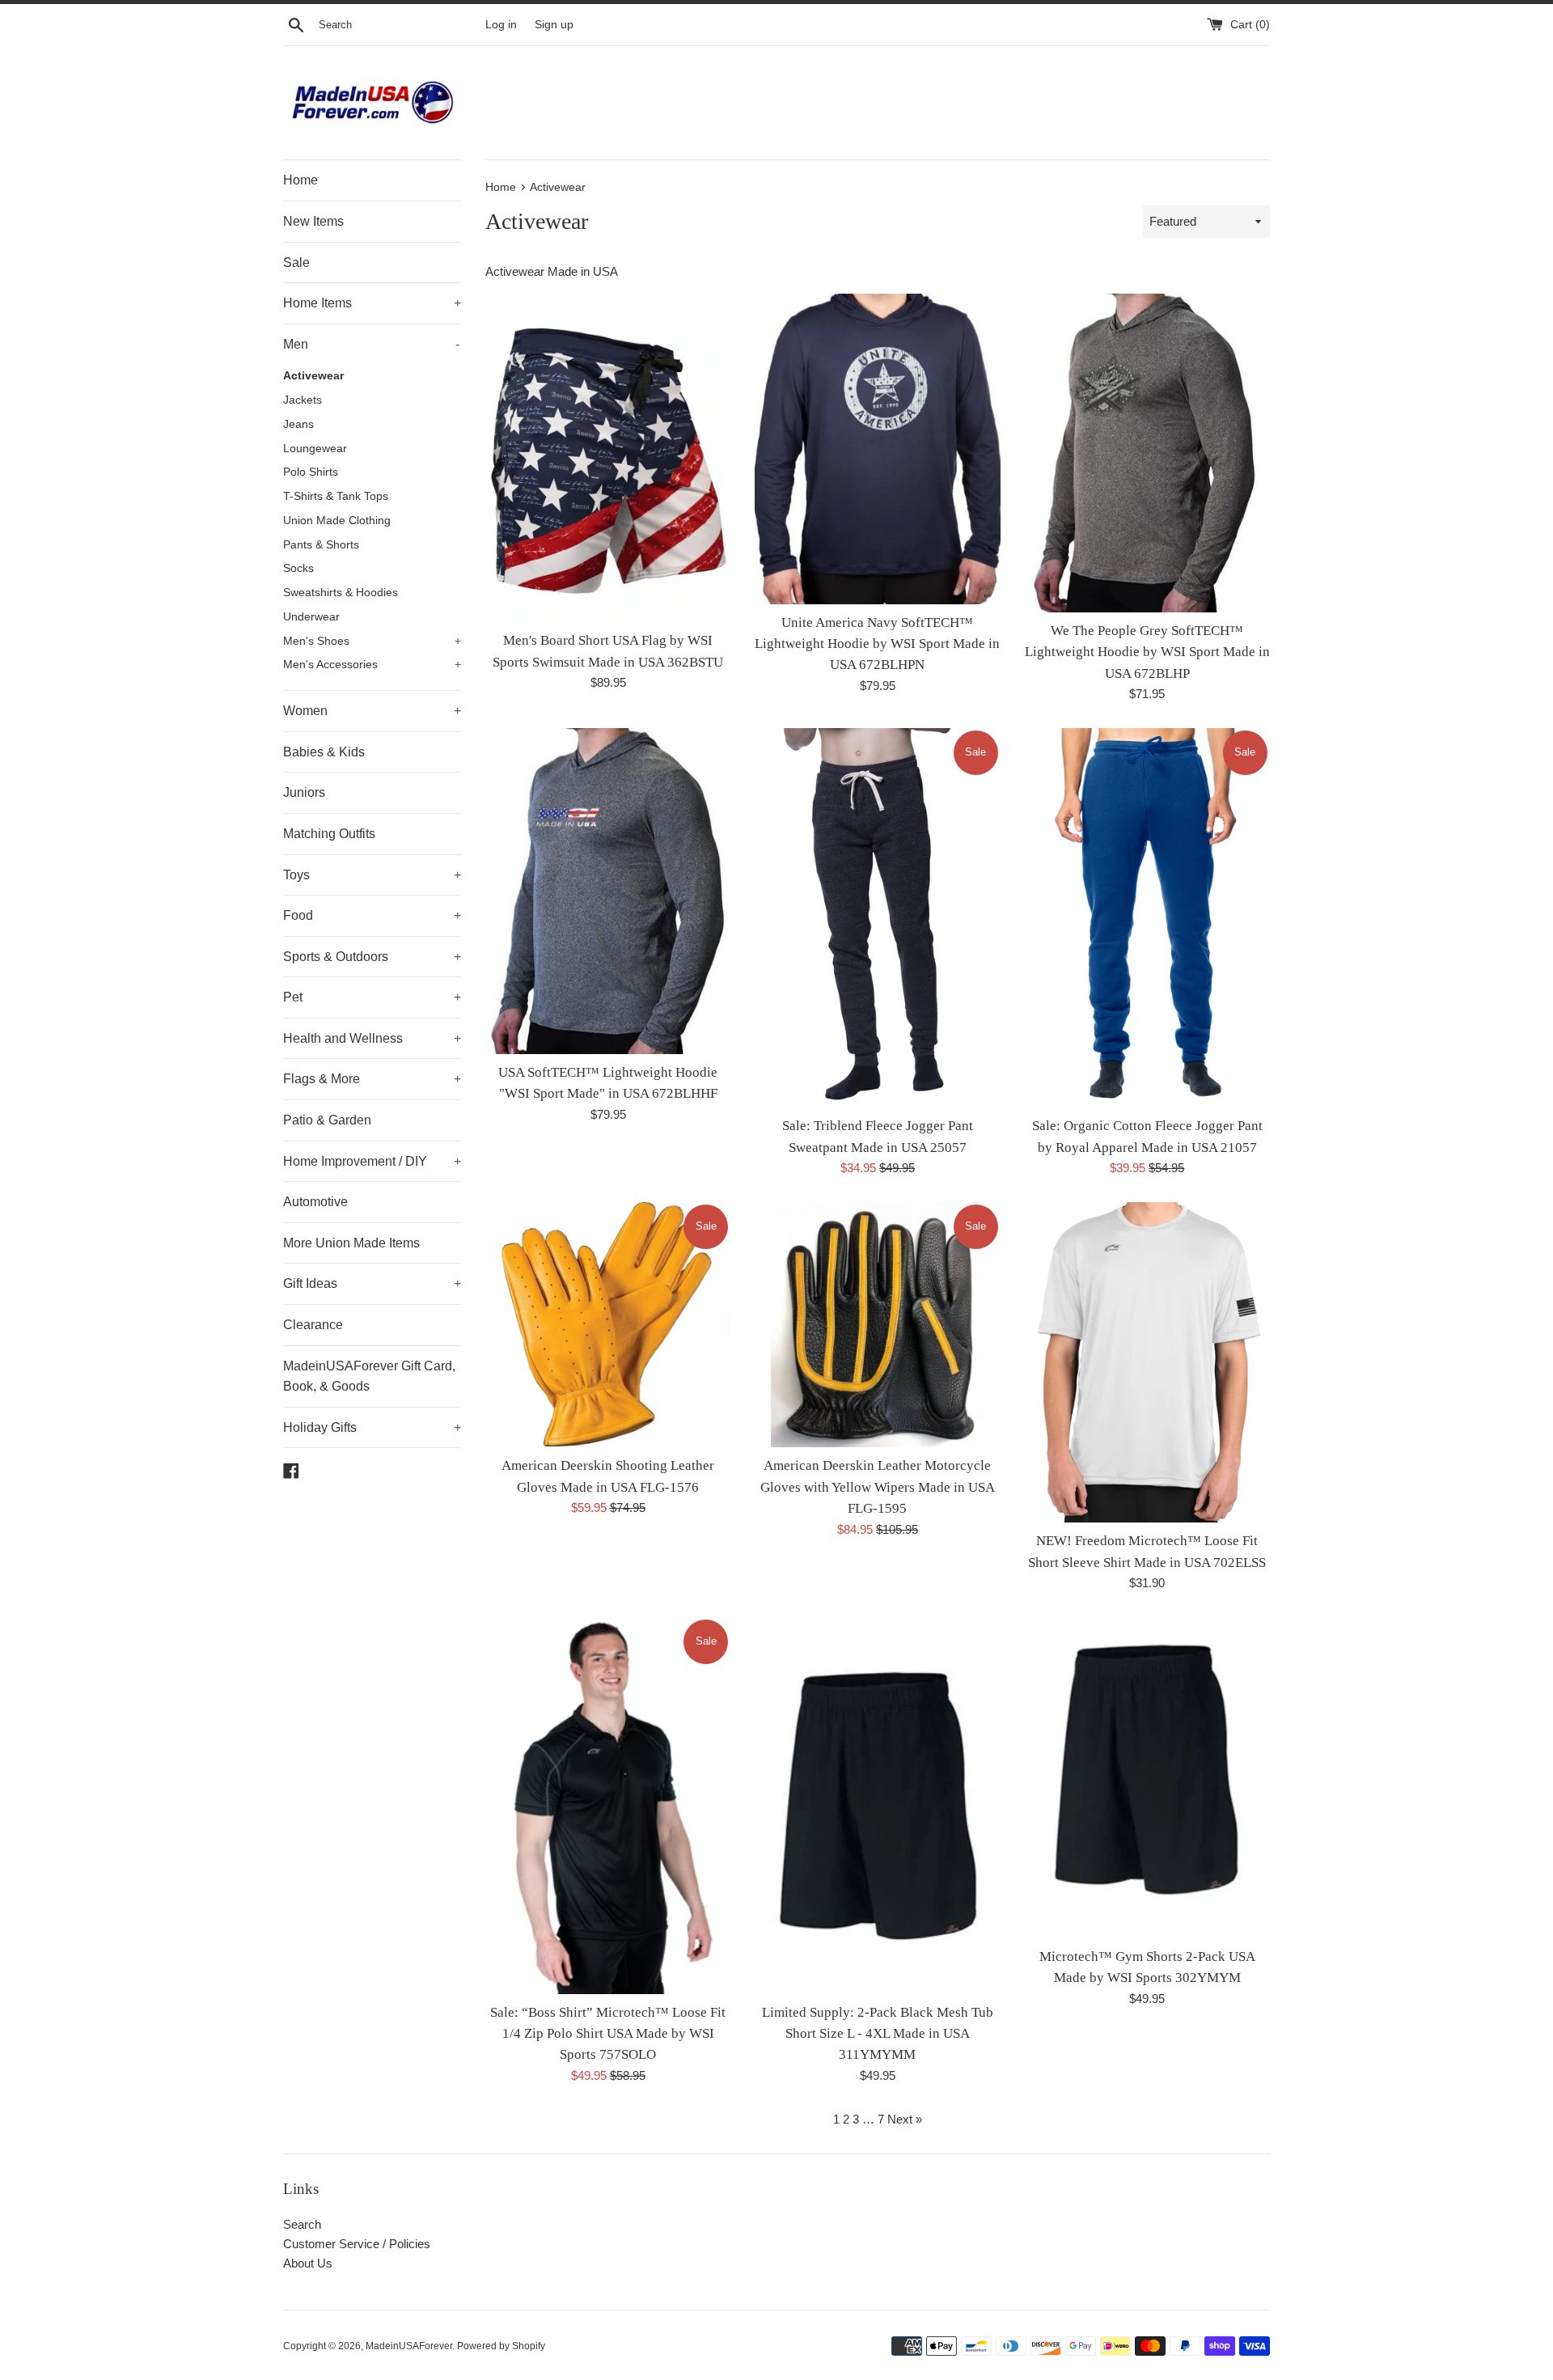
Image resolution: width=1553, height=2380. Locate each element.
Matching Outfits (329, 834)
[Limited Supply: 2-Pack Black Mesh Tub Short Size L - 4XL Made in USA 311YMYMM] (877, 1806)
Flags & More (372, 1079)
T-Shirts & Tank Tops (336, 496)
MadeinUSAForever (409, 2346)
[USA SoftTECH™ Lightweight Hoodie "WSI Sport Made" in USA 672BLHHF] (608, 891)
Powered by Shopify (501, 2346)
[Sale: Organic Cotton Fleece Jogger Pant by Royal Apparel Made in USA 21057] (1147, 918)
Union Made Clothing (337, 521)
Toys (372, 875)
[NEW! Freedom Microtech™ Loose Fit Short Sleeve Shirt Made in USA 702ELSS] (1147, 1362)
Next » (905, 2119)
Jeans (298, 424)
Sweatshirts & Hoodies (341, 593)
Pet (372, 997)
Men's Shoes (372, 641)
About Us (308, 2263)
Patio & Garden (327, 1120)
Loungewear (315, 449)
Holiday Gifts (372, 1427)
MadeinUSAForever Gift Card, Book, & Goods (369, 1376)
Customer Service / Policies (357, 2244)
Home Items (372, 303)
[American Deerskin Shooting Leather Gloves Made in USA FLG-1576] (608, 1325)
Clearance (313, 1325)
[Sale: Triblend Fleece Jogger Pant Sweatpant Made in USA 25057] (877, 918)
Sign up (554, 25)
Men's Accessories (372, 665)
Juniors (304, 792)
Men (371, 344)
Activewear (313, 376)
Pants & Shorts (321, 545)
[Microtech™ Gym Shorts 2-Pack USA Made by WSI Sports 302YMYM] (1147, 1778)
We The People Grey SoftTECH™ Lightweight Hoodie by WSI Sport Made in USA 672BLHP (1147, 652)
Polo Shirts (311, 472)
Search (302, 2224)
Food (372, 915)
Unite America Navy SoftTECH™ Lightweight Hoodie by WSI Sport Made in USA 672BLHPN (877, 644)
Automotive (315, 1202)
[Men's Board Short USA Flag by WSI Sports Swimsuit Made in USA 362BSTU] (608, 458)
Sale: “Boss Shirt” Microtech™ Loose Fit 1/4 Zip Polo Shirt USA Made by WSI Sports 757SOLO (608, 2034)
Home (300, 180)
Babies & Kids (324, 752)
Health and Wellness (372, 1038)
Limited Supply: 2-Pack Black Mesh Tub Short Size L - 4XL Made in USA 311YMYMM (878, 2034)
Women (372, 711)
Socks (298, 568)
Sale (296, 263)
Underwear (311, 617)
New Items (313, 221)
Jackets (303, 400)
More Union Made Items (351, 1243)
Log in (501, 25)
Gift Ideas (372, 1283)
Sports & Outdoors (372, 957)
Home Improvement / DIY (372, 1161)
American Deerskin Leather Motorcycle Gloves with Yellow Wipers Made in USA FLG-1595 (878, 1487)
